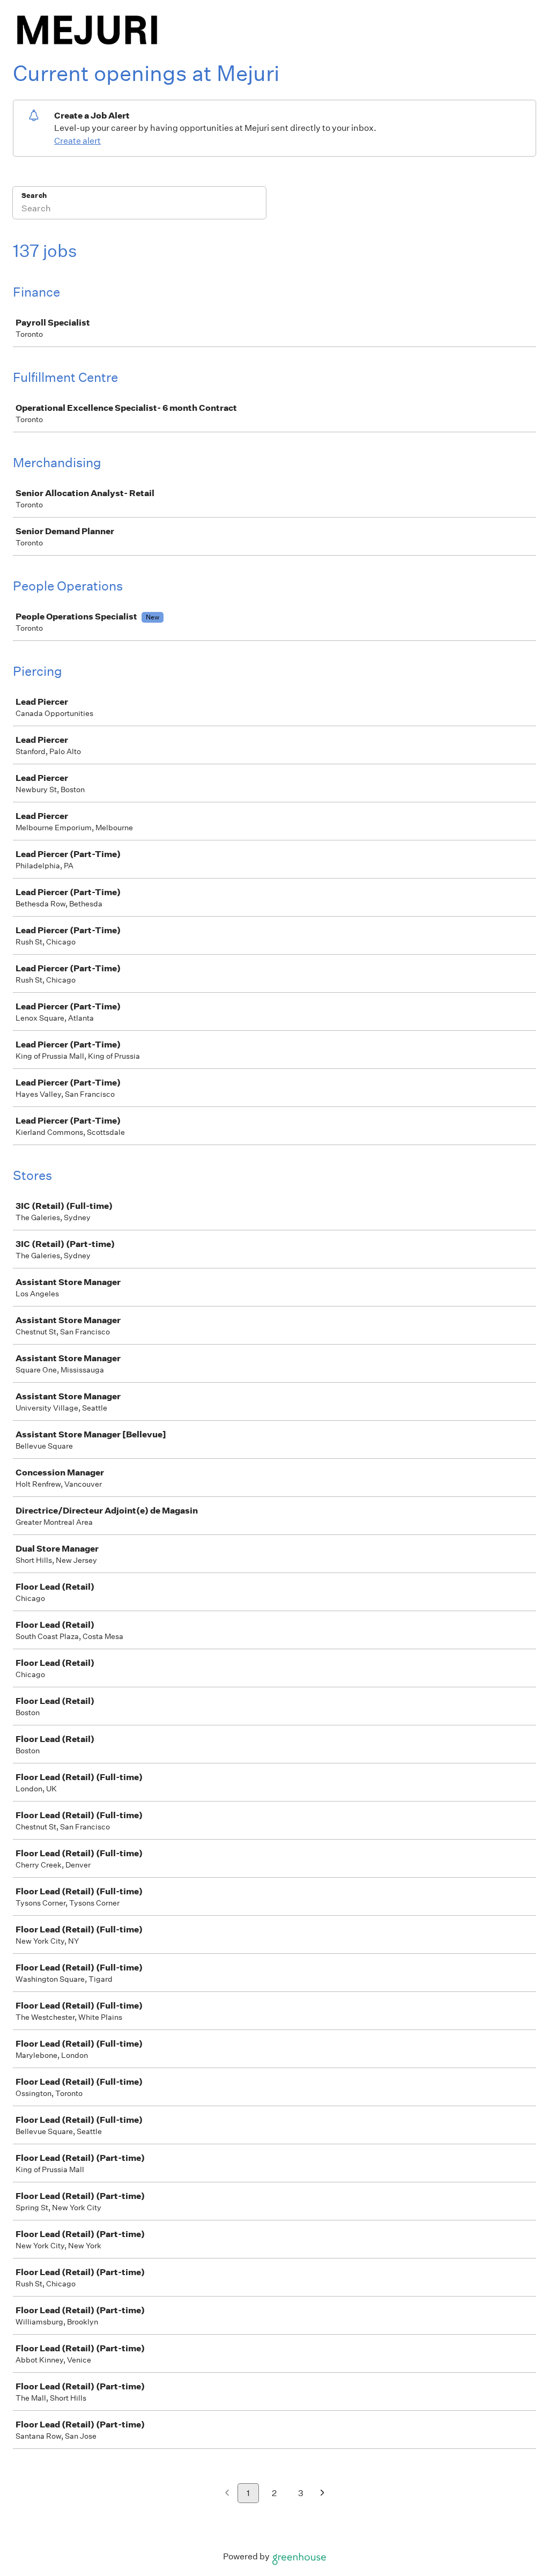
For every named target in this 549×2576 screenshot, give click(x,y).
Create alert (77, 141)
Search (34, 195)
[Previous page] (227, 2494)
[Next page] (322, 2494)
